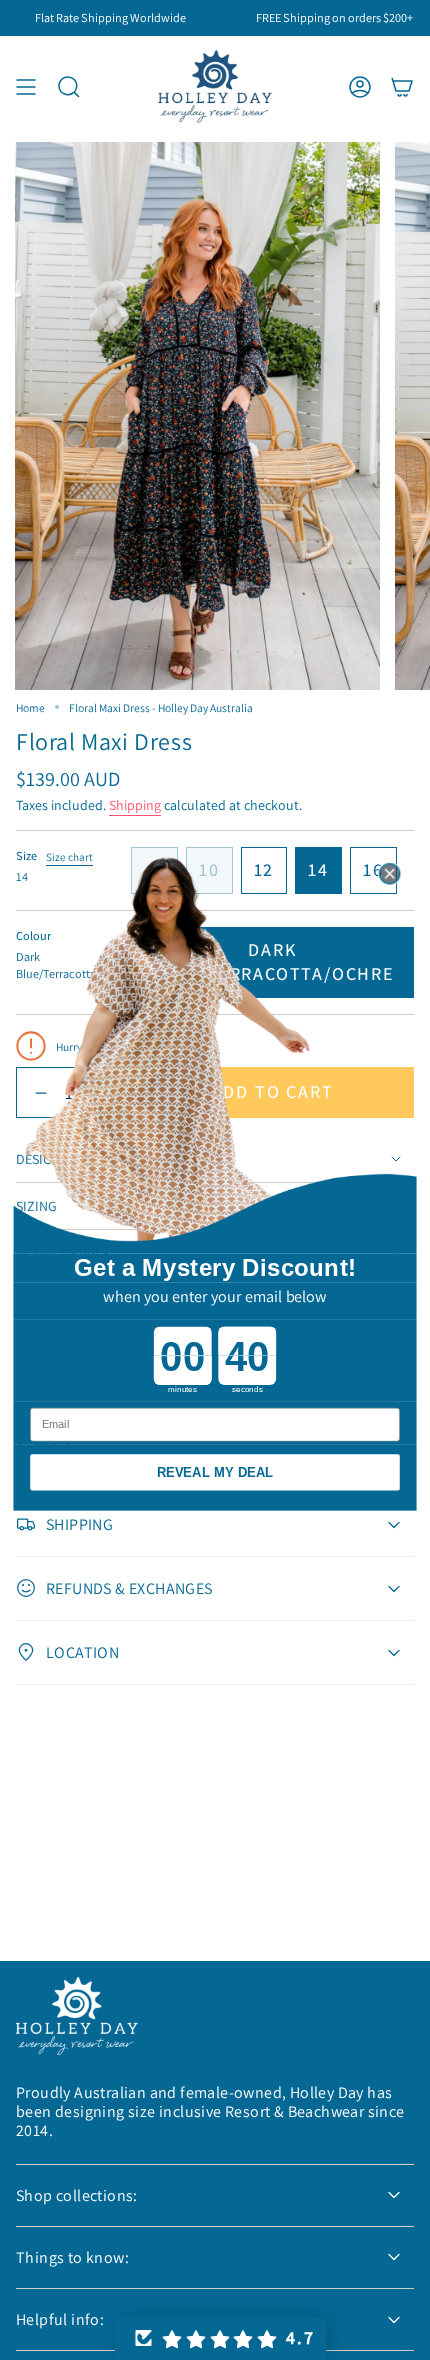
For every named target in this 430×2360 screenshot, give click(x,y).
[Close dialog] (390, 873)
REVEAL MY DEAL (215, 1471)
